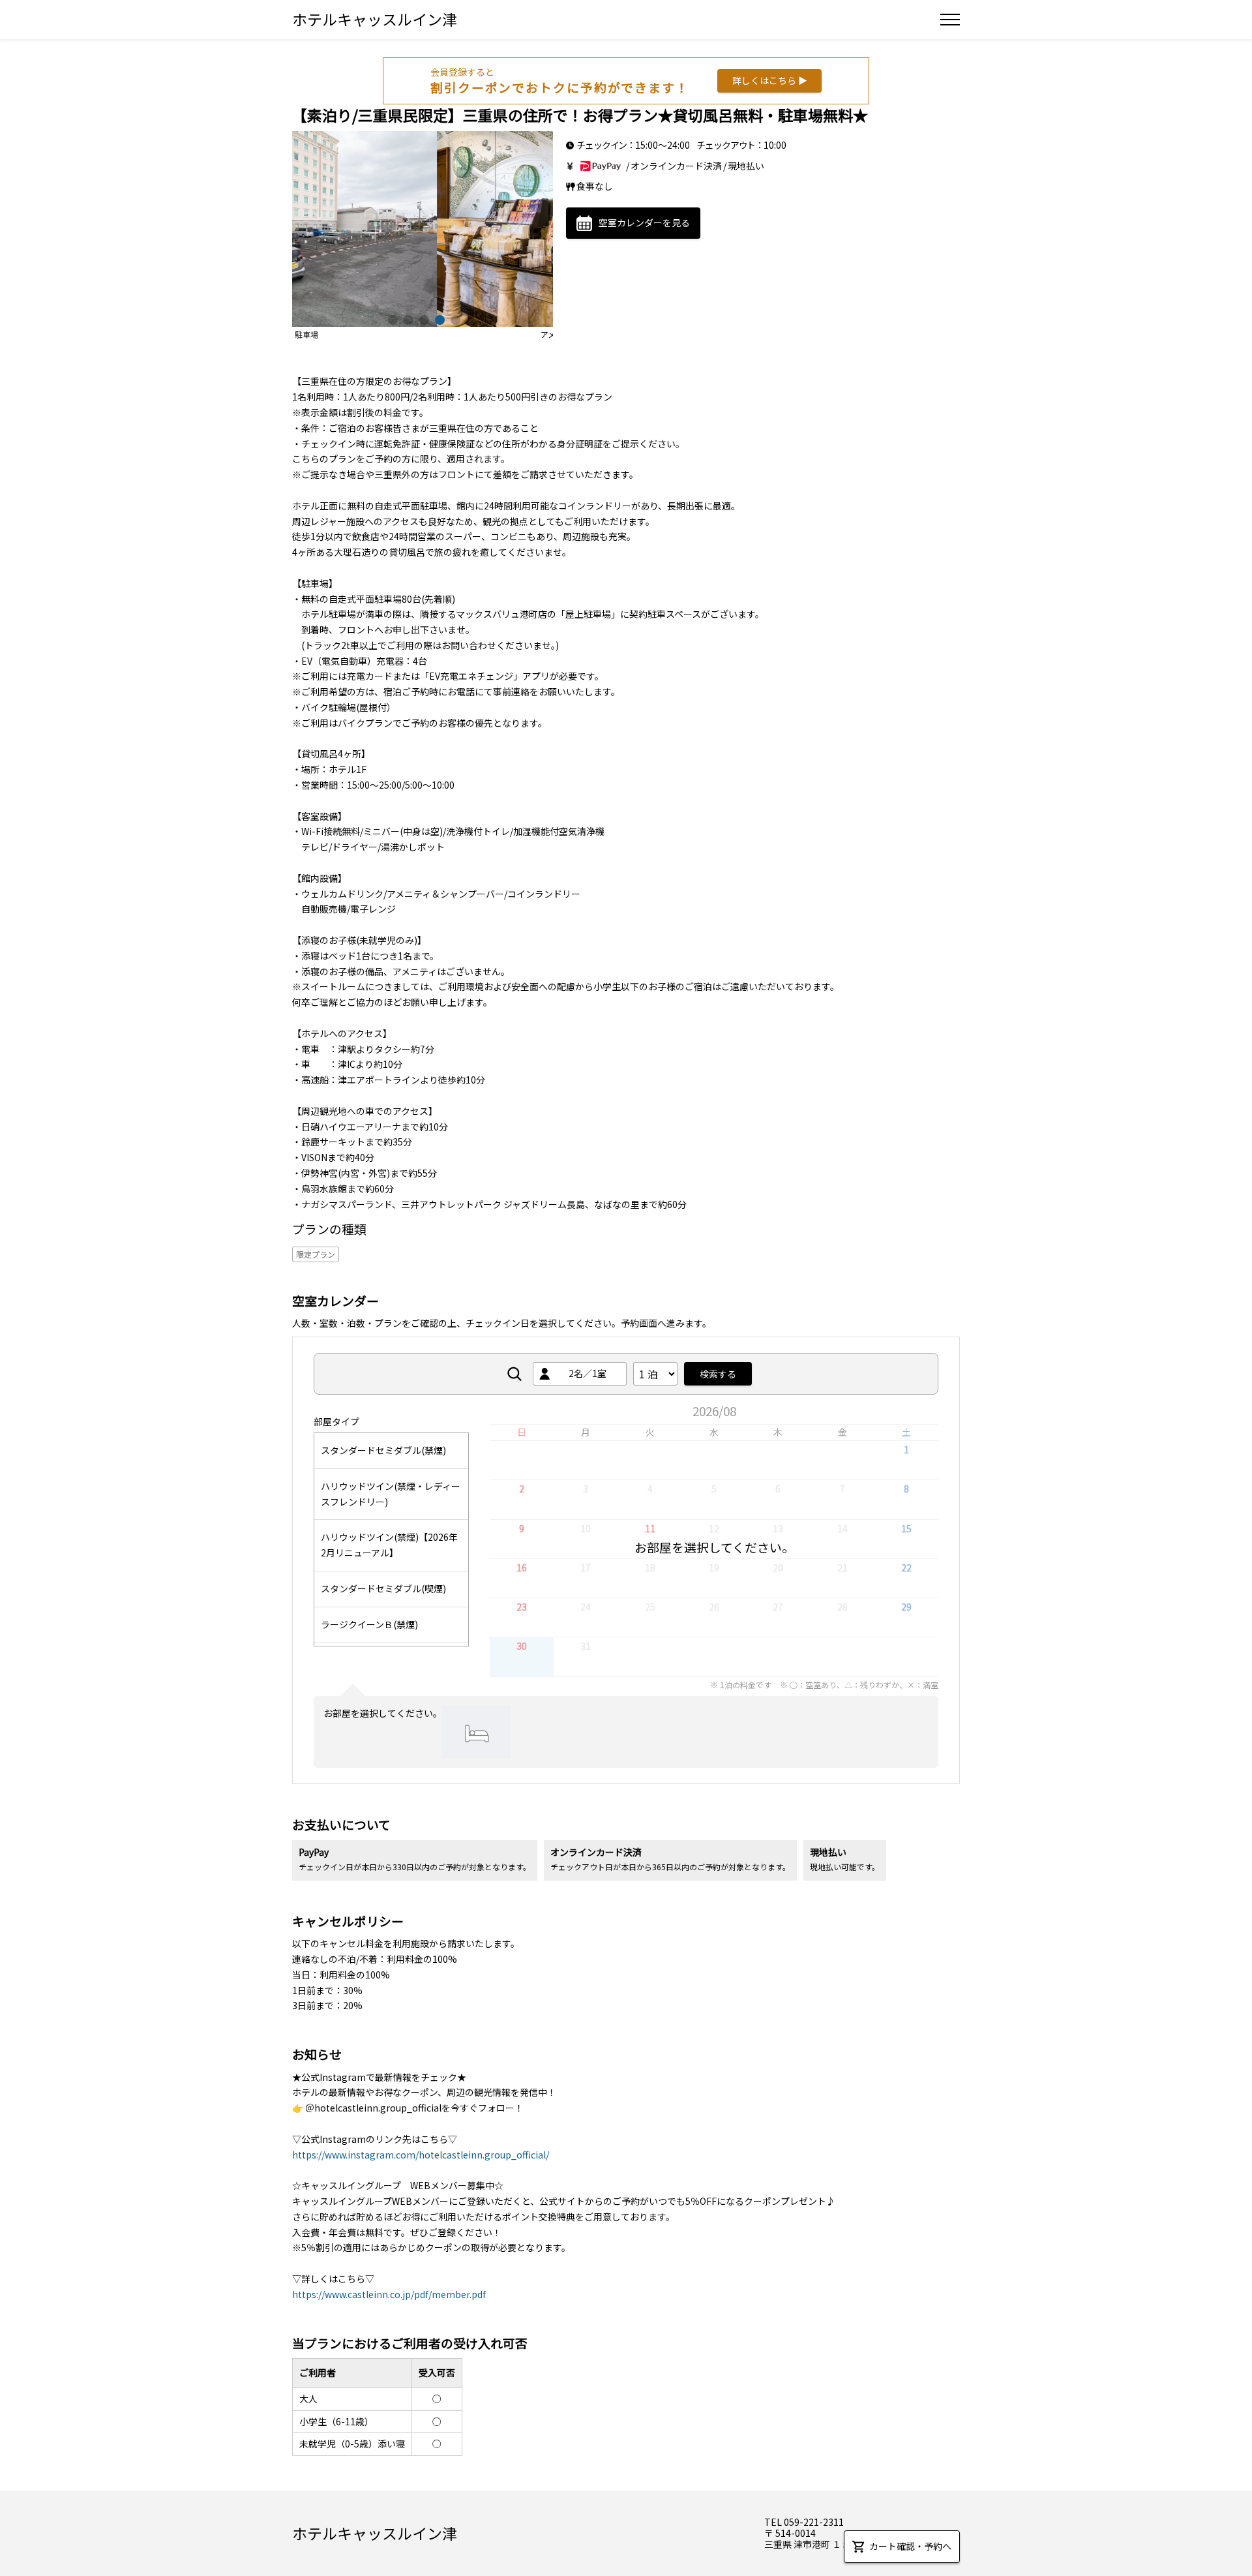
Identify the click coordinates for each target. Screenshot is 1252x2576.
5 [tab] (454, 318)
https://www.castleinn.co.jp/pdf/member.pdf (389, 2294)
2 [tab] (407, 318)
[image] (423, 229)
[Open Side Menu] (950, 20)
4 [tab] (438, 318)
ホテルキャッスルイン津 (375, 19)
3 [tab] (423, 318)
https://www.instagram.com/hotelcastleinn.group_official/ (421, 2155)
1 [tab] (391, 318)
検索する (718, 1374)
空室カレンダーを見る (644, 222)
